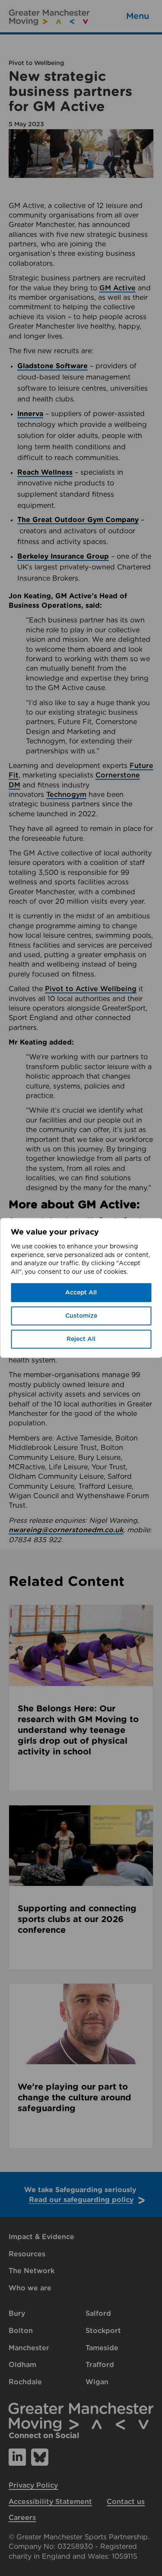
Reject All (81, 1339)
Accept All (81, 1293)
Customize (81, 1316)
